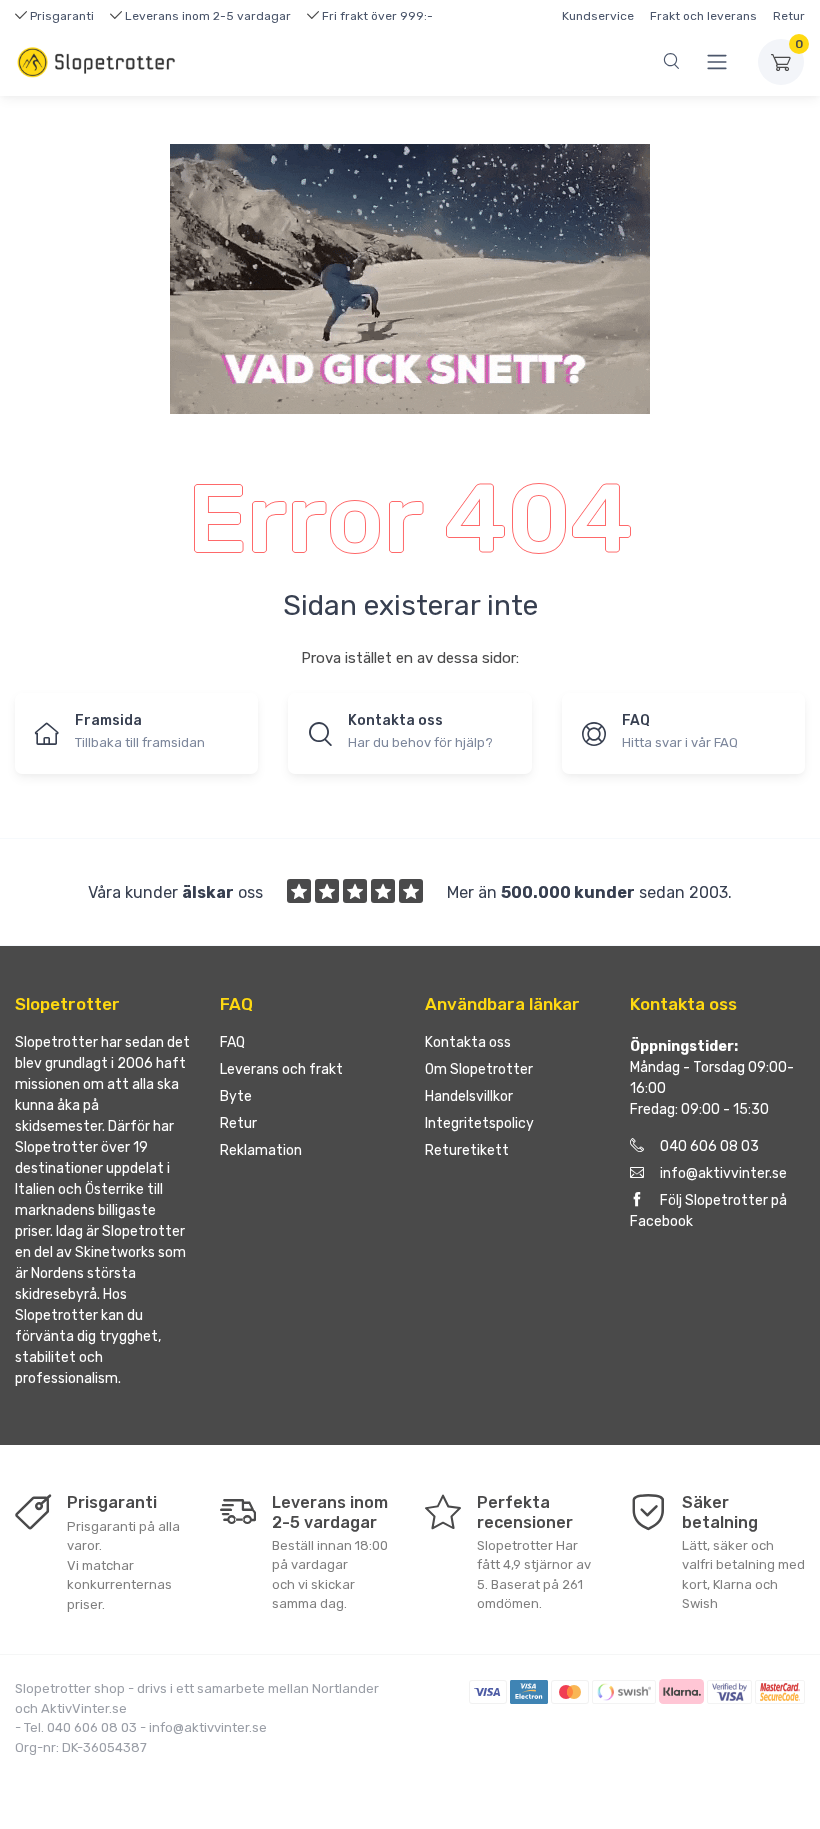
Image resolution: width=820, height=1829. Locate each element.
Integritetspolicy (479, 1123)
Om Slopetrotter (479, 1069)
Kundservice (598, 16)
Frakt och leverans (703, 16)
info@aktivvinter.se (723, 1173)
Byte (236, 1096)
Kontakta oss (468, 1042)
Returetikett (467, 1150)
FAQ (232, 1042)
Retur (789, 16)
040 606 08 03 (709, 1146)
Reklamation (261, 1150)
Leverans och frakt (281, 1069)
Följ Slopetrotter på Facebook (708, 1211)
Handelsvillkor (469, 1096)
